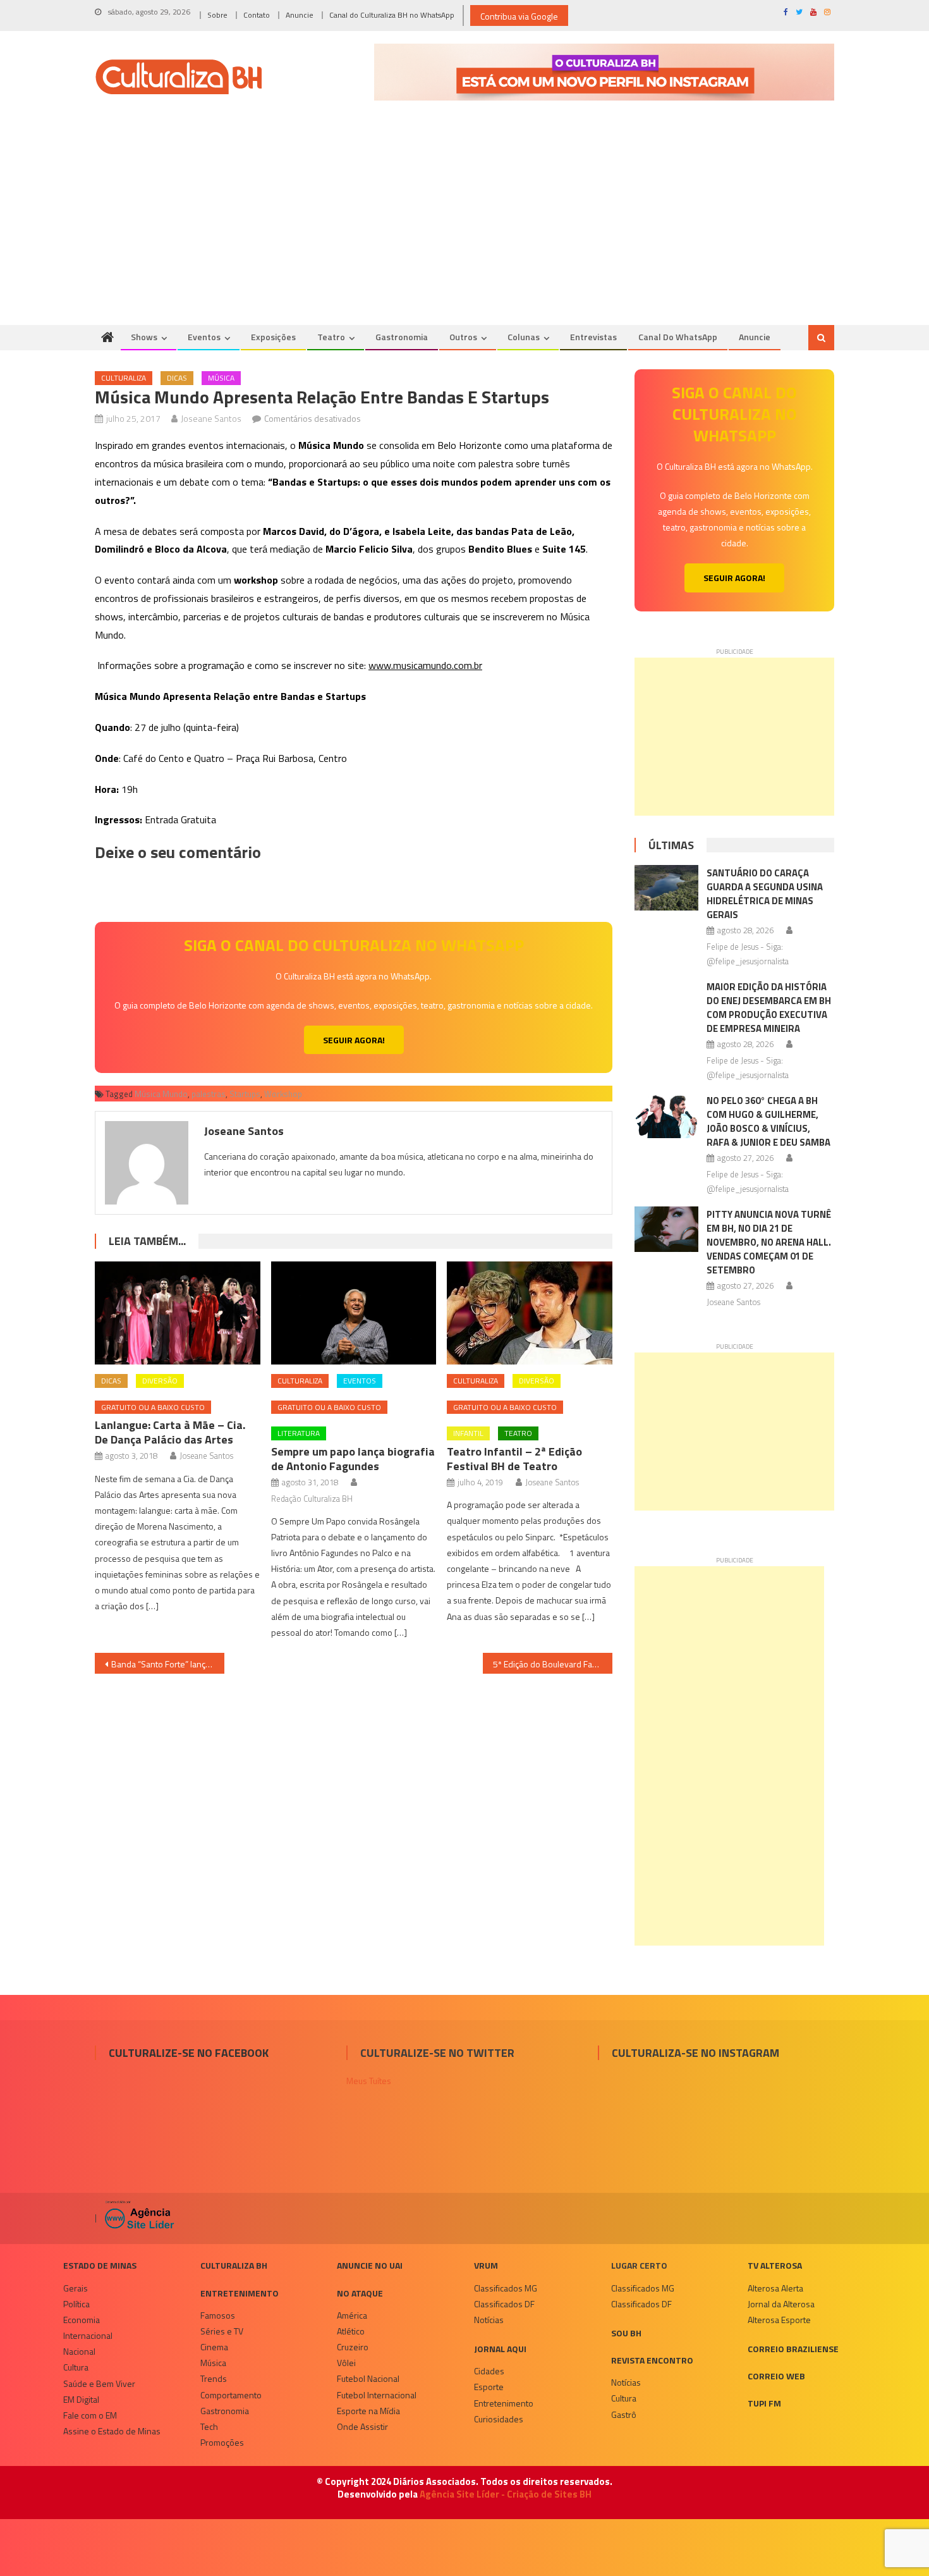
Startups (245, 1094)
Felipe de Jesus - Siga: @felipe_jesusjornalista (748, 954)
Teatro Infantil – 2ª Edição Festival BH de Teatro (514, 1459)
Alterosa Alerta (775, 2288)
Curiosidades (499, 2419)
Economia (82, 2320)
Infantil (468, 1433)
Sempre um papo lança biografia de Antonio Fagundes (353, 1459)
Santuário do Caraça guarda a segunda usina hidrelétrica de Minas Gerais (765, 894)
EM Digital (81, 2399)
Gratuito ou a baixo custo (153, 1407)
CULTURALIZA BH (234, 2265)
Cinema (214, 2347)
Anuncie (300, 15)
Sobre (217, 15)
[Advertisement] (464, 230)
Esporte (489, 2387)
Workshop (283, 1094)
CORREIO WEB (776, 2376)
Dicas (177, 378)
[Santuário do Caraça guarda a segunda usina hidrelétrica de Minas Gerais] (666, 888)
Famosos (218, 2315)
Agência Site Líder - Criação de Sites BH (506, 2494)
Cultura (76, 2367)
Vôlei (346, 2363)
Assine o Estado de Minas (112, 2431)
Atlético (351, 2331)
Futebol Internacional (377, 2395)
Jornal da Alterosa (781, 2304)
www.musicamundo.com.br (425, 665)
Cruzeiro (353, 2347)
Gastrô (624, 2414)
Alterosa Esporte (779, 2320)
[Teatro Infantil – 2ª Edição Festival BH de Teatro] (530, 1313)
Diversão (160, 1381)
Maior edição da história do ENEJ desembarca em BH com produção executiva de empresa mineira (769, 1008)
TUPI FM (764, 2403)
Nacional (79, 2351)
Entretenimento (240, 2293)
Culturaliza (124, 378)
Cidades (489, 2371)
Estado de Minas (100, 2265)
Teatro (331, 337)
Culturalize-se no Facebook (189, 2053)
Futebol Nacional (368, 2378)
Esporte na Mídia (368, 2411)
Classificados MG (506, 2288)
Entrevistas (593, 337)
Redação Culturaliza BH (312, 1499)
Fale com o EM (90, 2415)
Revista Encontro (652, 2360)
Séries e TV (222, 2331)
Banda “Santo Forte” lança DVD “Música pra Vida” (168, 1664)
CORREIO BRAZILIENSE (793, 2349)
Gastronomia (402, 337)
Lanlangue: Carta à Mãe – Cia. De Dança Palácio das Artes (170, 1432)
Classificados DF (504, 2304)
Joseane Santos (211, 418)
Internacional (88, 2335)
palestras (209, 1094)
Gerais (76, 2288)
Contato (257, 15)
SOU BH (626, 2333)
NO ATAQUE (360, 2293)
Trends (214, 2378)
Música (221, 378)
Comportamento (231, 2395)
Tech (209, 2426)
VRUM (486, 2265)
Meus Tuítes (369, 2081)
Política (76, 2304)
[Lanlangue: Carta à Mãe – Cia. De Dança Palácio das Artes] (178, 1313)
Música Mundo (161, 1094)
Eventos (204, 337)
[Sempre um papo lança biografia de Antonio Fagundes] (354, 1313)
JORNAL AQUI (500, 2349)
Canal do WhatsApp (678, 337)
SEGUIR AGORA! (354, 1040)
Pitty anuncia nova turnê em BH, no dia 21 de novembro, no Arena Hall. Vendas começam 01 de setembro (769, 1242)
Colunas (524, 337)
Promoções (222, 2442)
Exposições (273, 337)
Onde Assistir (362, 2426)
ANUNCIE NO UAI (370, 2265)
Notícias (489, 2320)
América (352, 2315)
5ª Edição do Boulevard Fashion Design (553, 1664)
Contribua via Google (519, 16)
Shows (144, 337)
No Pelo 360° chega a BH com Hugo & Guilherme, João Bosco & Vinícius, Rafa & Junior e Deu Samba (768, 1121)
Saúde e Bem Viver (99, 2383)
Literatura (299, 1433)
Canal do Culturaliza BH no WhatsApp (392, 15)
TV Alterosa (775, 2265)
